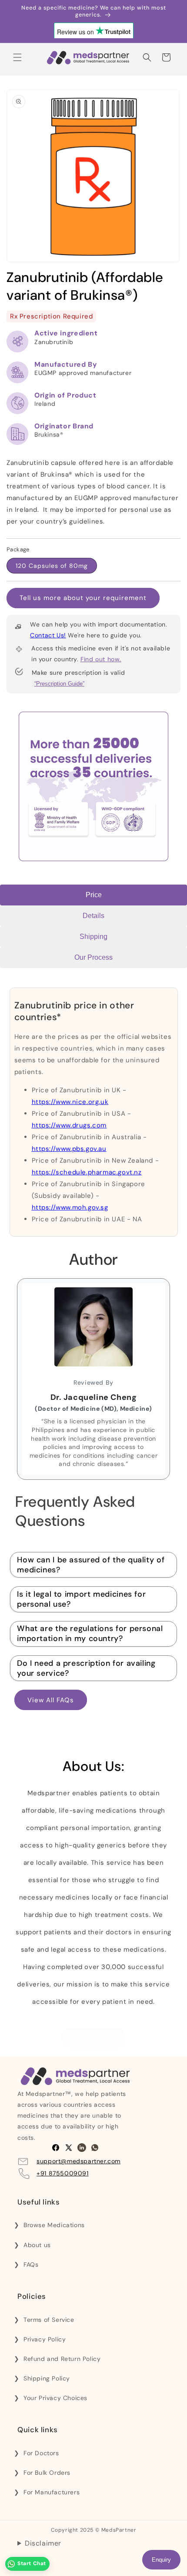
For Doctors (41, 2453)
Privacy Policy (45, 2339)
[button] (17, 57)
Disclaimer (43, 2543)
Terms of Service (49, 2320)
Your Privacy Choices (55, 2398)
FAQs (31, 2264)
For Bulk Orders (47, 2473)
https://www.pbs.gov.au (69, 1149)
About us (37, 2245)
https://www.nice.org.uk (70, 1102)
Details (93, 916)
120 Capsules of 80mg (52, 566)
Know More (93, 2038)
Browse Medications (54, 2225)
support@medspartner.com (78, 2161)
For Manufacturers (52, 2492)
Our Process (93, 957)
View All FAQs (51, 1700)
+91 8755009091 (62, 2173)
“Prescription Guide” (59, 684)
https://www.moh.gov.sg (70, 1207)
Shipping (93, 937)
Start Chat (32, 2563)
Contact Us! (48, 635)
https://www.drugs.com (69, 1125)
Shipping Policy (47, 2378)
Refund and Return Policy (62, 2359)
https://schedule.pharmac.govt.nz (87, 1172)
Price (94, 895)
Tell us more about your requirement (83, 598)
